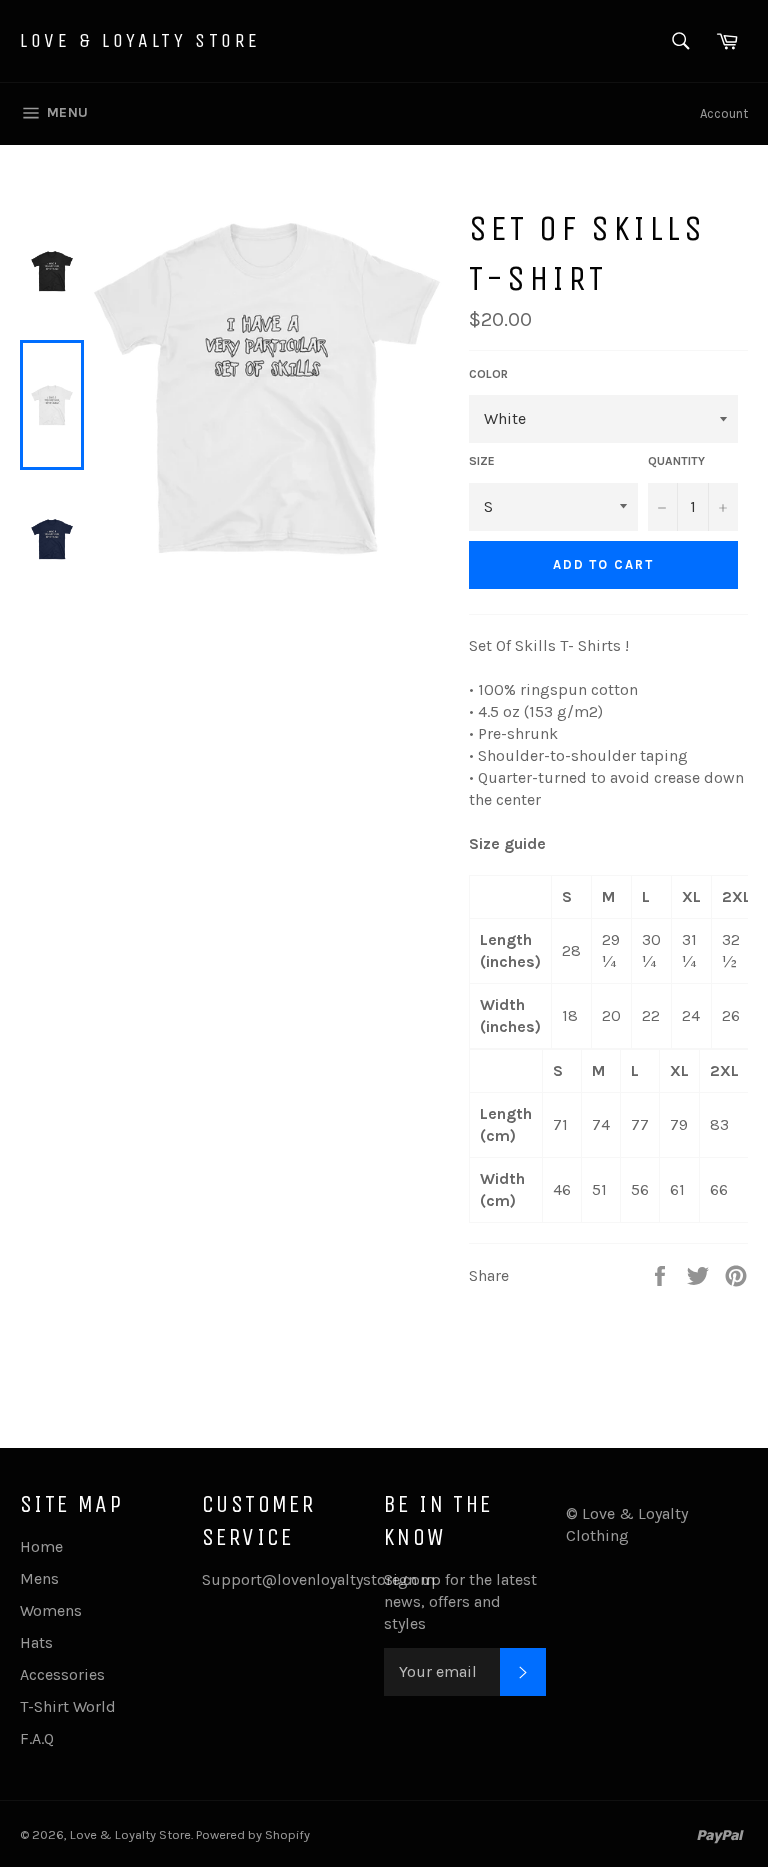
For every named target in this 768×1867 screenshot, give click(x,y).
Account (724, 113)
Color (488, 374)
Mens (39, 1578)
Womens (51, 1610)
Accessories (62, 1674)
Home (41, 1546)
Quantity (676, 461)
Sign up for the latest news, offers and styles (460, 1601)
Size (482, 461)
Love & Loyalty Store (140, 40)
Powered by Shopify (253, 1834)
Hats (36, 1642)
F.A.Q (37, 1738)
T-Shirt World (68, 1706)
